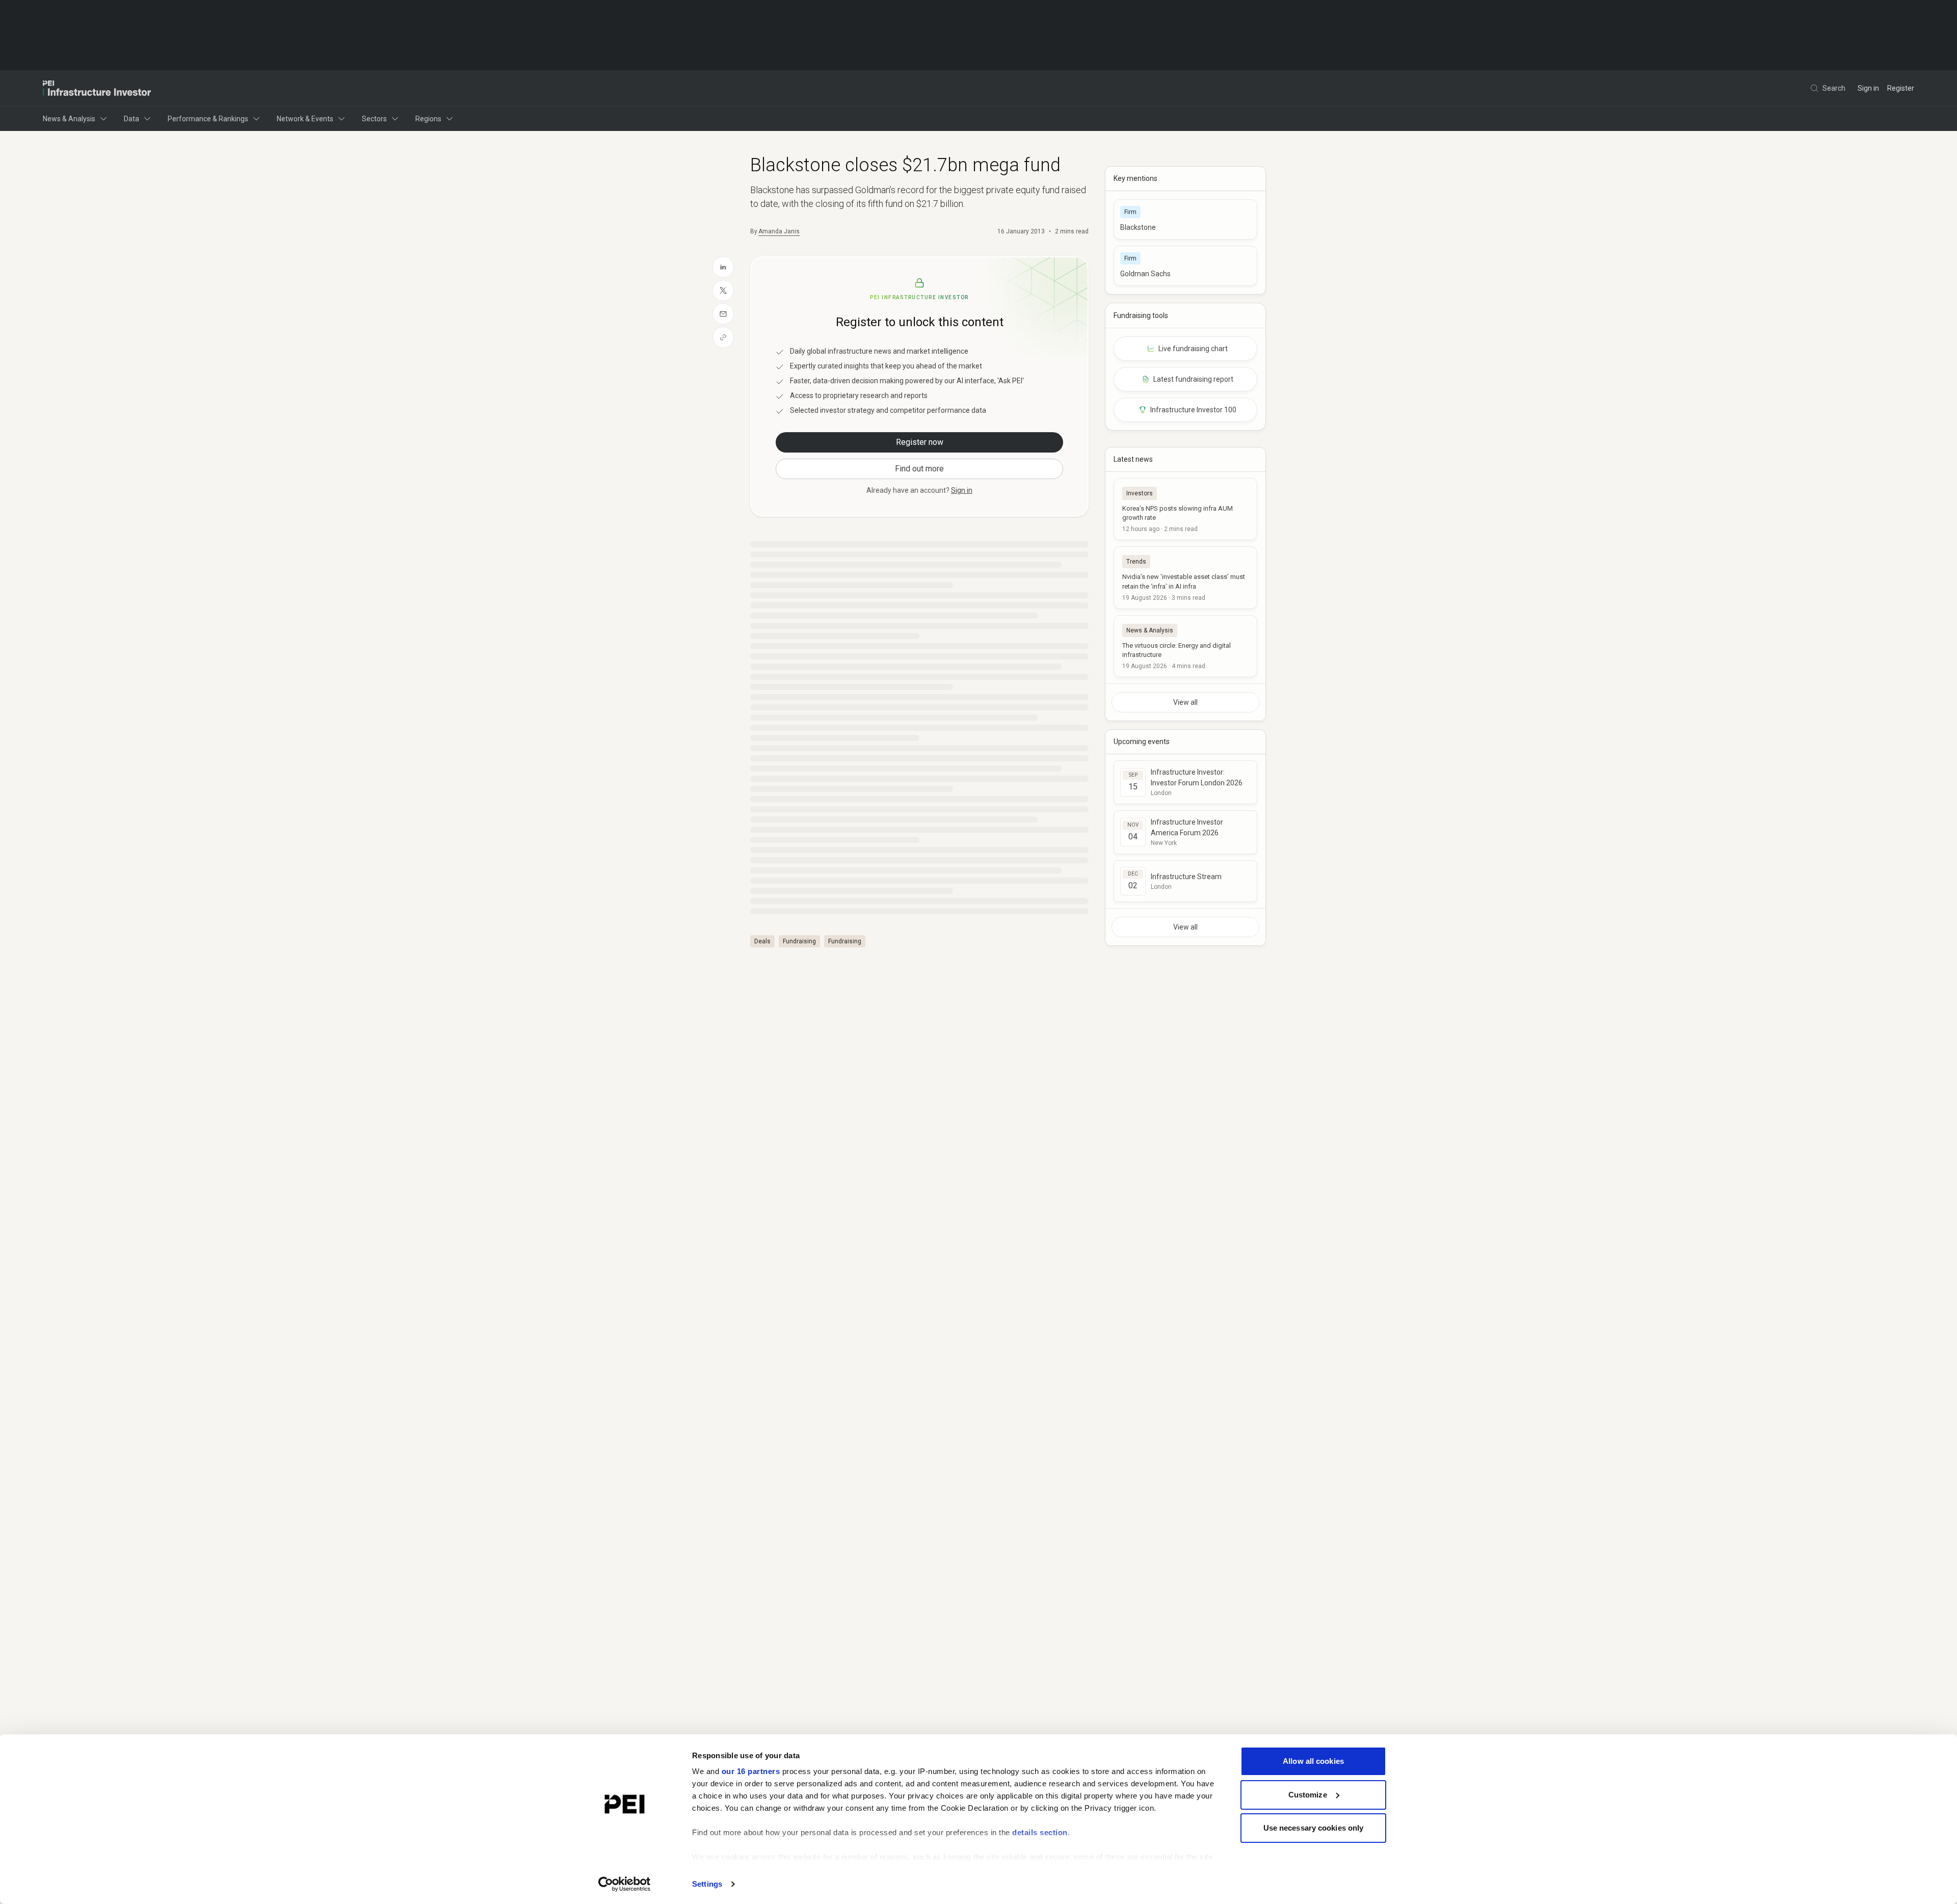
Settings (707, 1884)
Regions (428, 119)
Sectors (374, 119)
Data (131, 119)
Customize (1308, 1795)
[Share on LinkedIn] (723, 267)
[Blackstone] (1185, 219)
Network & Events (305, 119)
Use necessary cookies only (1314, 1828)
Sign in (1868, 88)
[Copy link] (723, 337)
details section (1040, 1832)
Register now (920, 442)
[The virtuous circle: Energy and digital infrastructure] (1185, 646)
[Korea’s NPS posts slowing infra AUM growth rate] (1185, 509)
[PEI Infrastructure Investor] (97, 88)
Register (1901, 88)
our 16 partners (751, 1771)
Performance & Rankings (208, 119)
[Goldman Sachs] (1185, 266)
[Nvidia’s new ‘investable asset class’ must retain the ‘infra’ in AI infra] (1185, 577)
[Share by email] (723, 314)
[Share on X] (723, 290)
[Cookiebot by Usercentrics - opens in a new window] (625, 1884)
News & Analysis (69, 119)
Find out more (919, 469)
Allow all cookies (1313, 1761)
